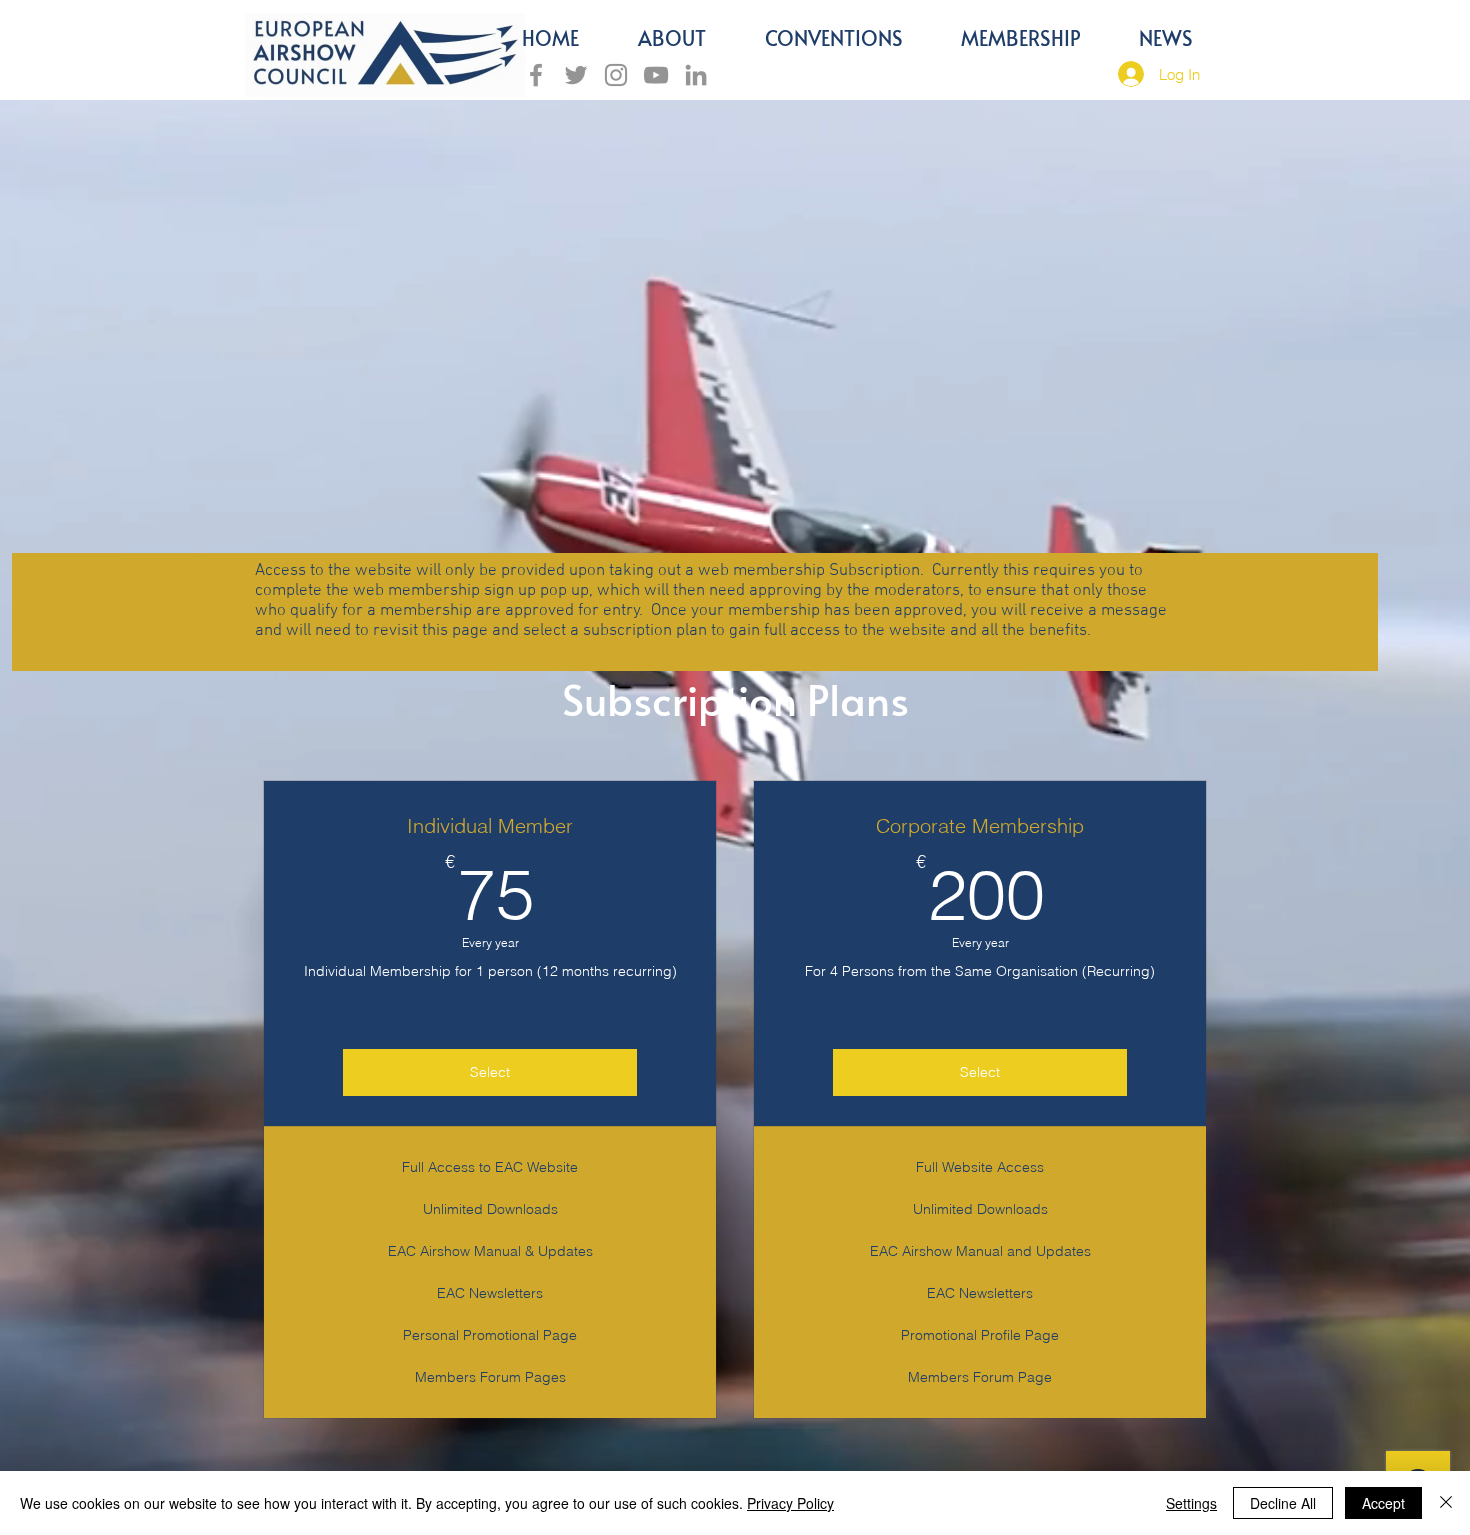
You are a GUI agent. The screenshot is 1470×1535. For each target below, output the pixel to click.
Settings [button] (1191, 1503)
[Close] (1446, 1503)
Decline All (1283, 1503)
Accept (1383, 1503)
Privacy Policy (790, 1503)
